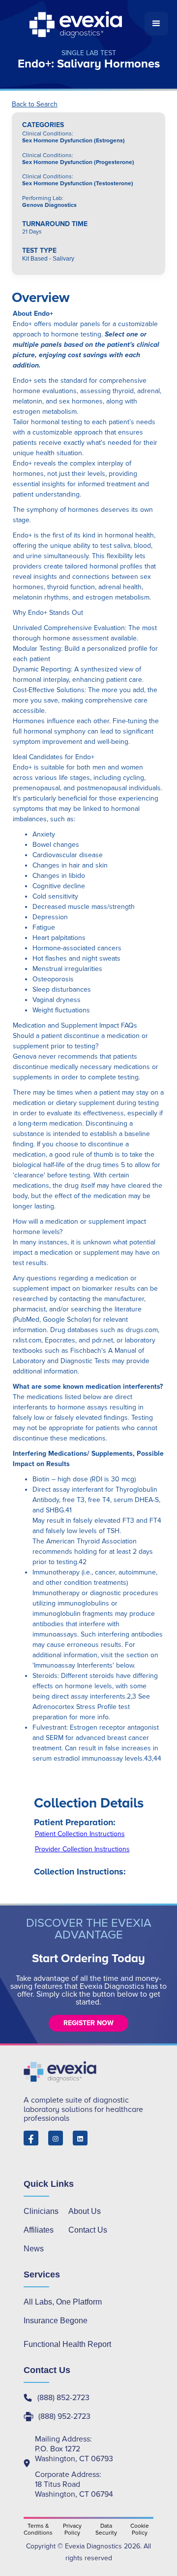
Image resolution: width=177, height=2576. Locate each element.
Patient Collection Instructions (80, 1834)
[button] (156, 24)
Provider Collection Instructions (82, 1849)
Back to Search (35, 104)
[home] (77, 24)
